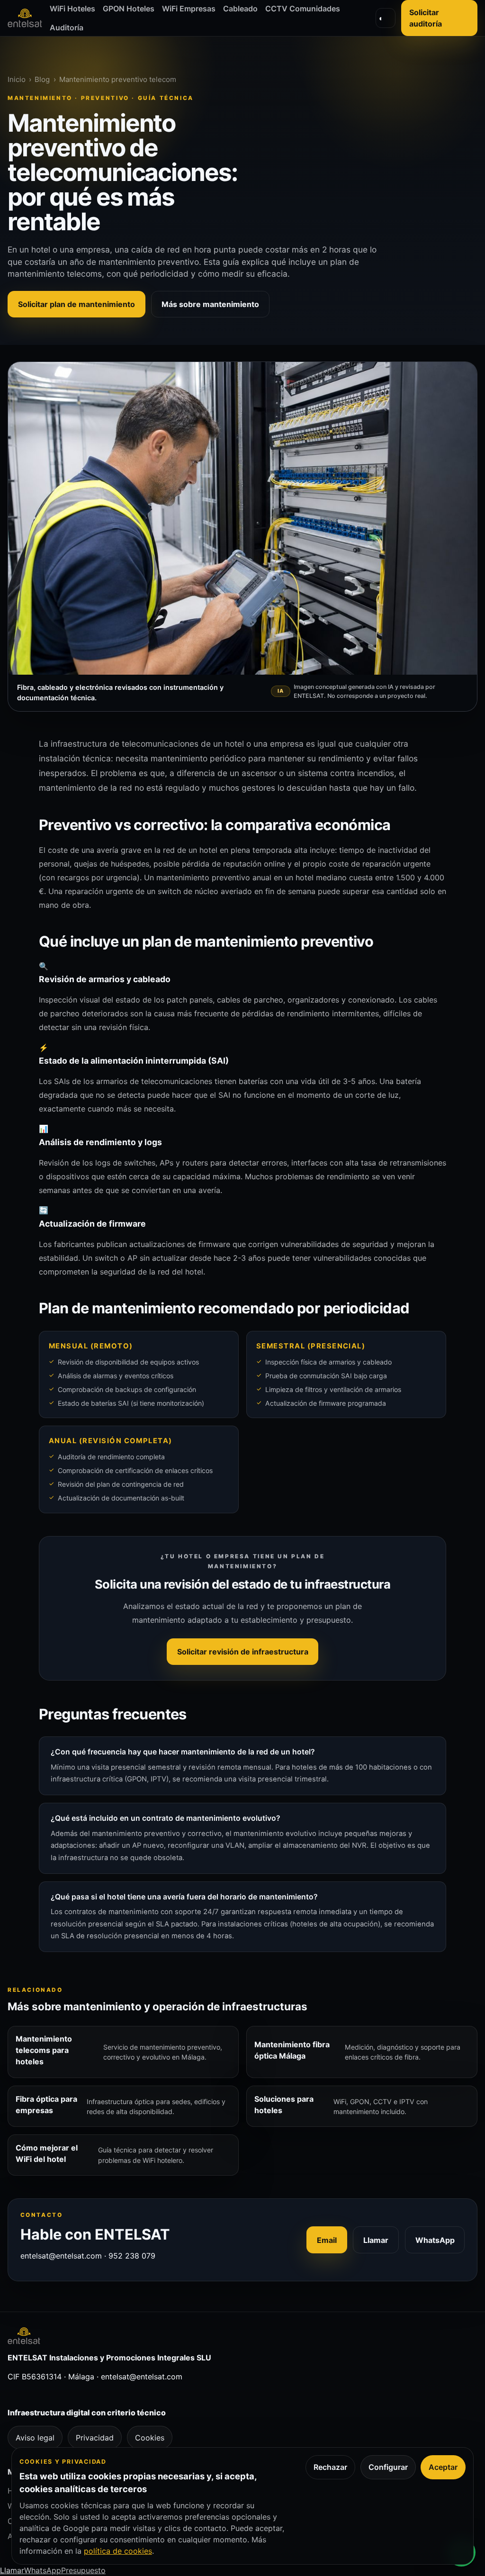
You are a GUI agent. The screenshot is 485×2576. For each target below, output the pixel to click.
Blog (42, 79)
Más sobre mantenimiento (210, 304)
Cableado (240, 9)
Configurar (388, 2467)
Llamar (376, 2240)
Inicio (17, 79)
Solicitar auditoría (426, 18)
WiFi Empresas (189, 9)
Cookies (150, 2438)
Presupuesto (83, 2570)
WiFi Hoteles (72, 9)
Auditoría (67, 27)
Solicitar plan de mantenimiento (76, 304)
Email (327, 2240)
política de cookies (118, 2551)
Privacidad (95, 2438)
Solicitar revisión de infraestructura (243, 1652)
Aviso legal (35, 2438)
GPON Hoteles (129, 9)
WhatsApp (435, 2240)
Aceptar (443, 2467)
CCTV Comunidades (303, 9)
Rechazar (330, 2467)
